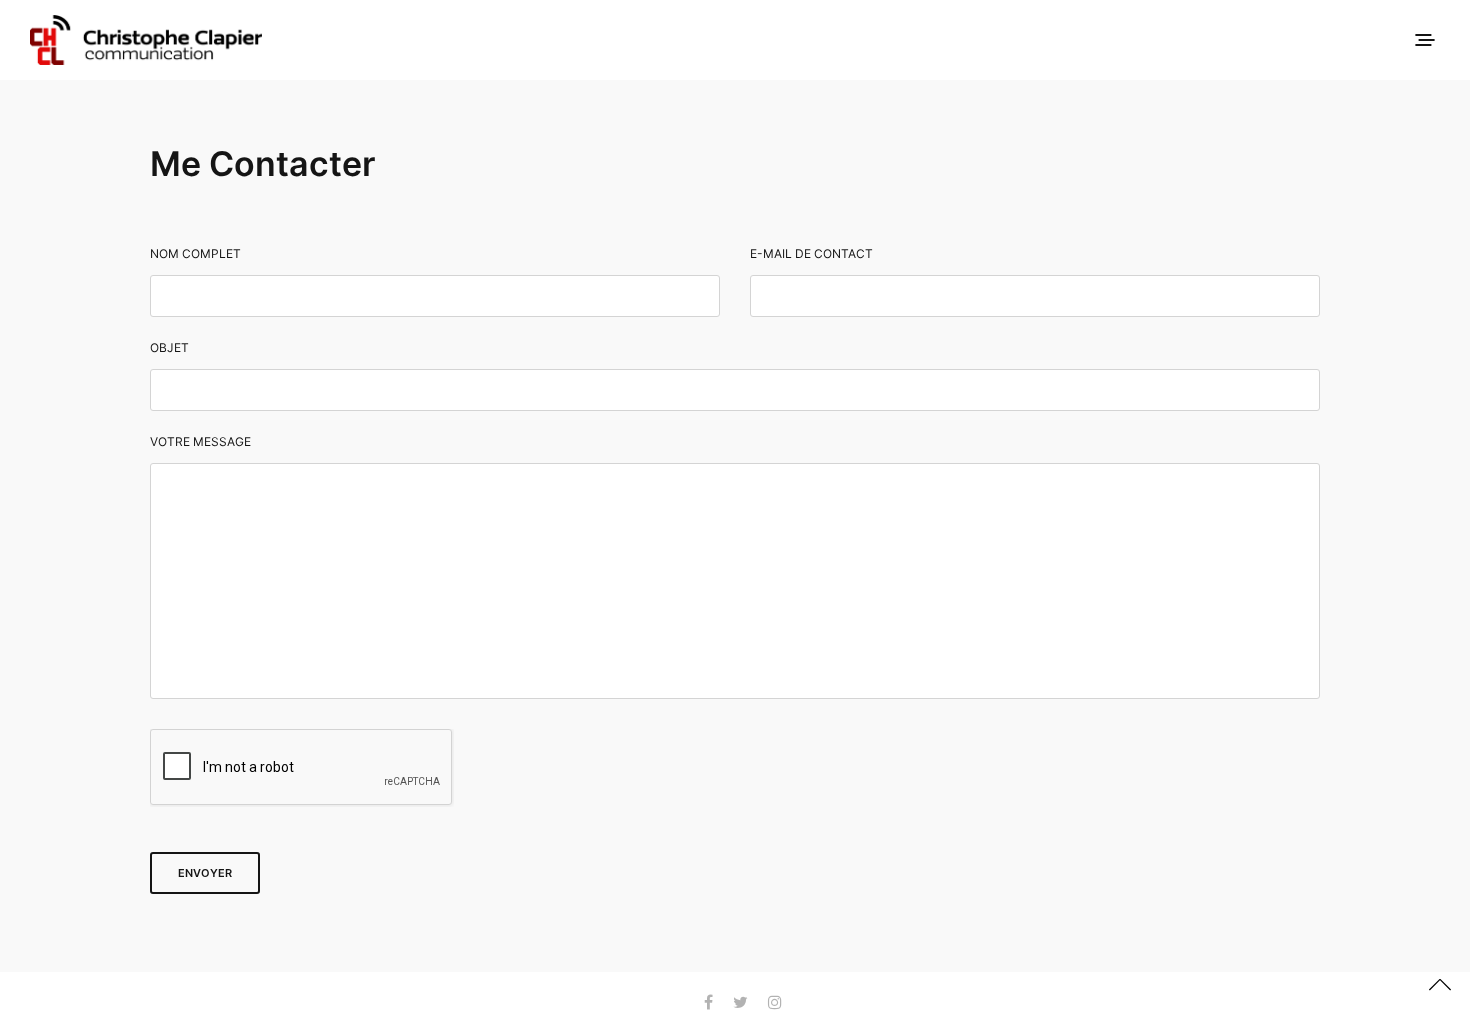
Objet (169, 348)
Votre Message (200, 442)
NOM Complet (195, 254)
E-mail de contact (811, 254)
